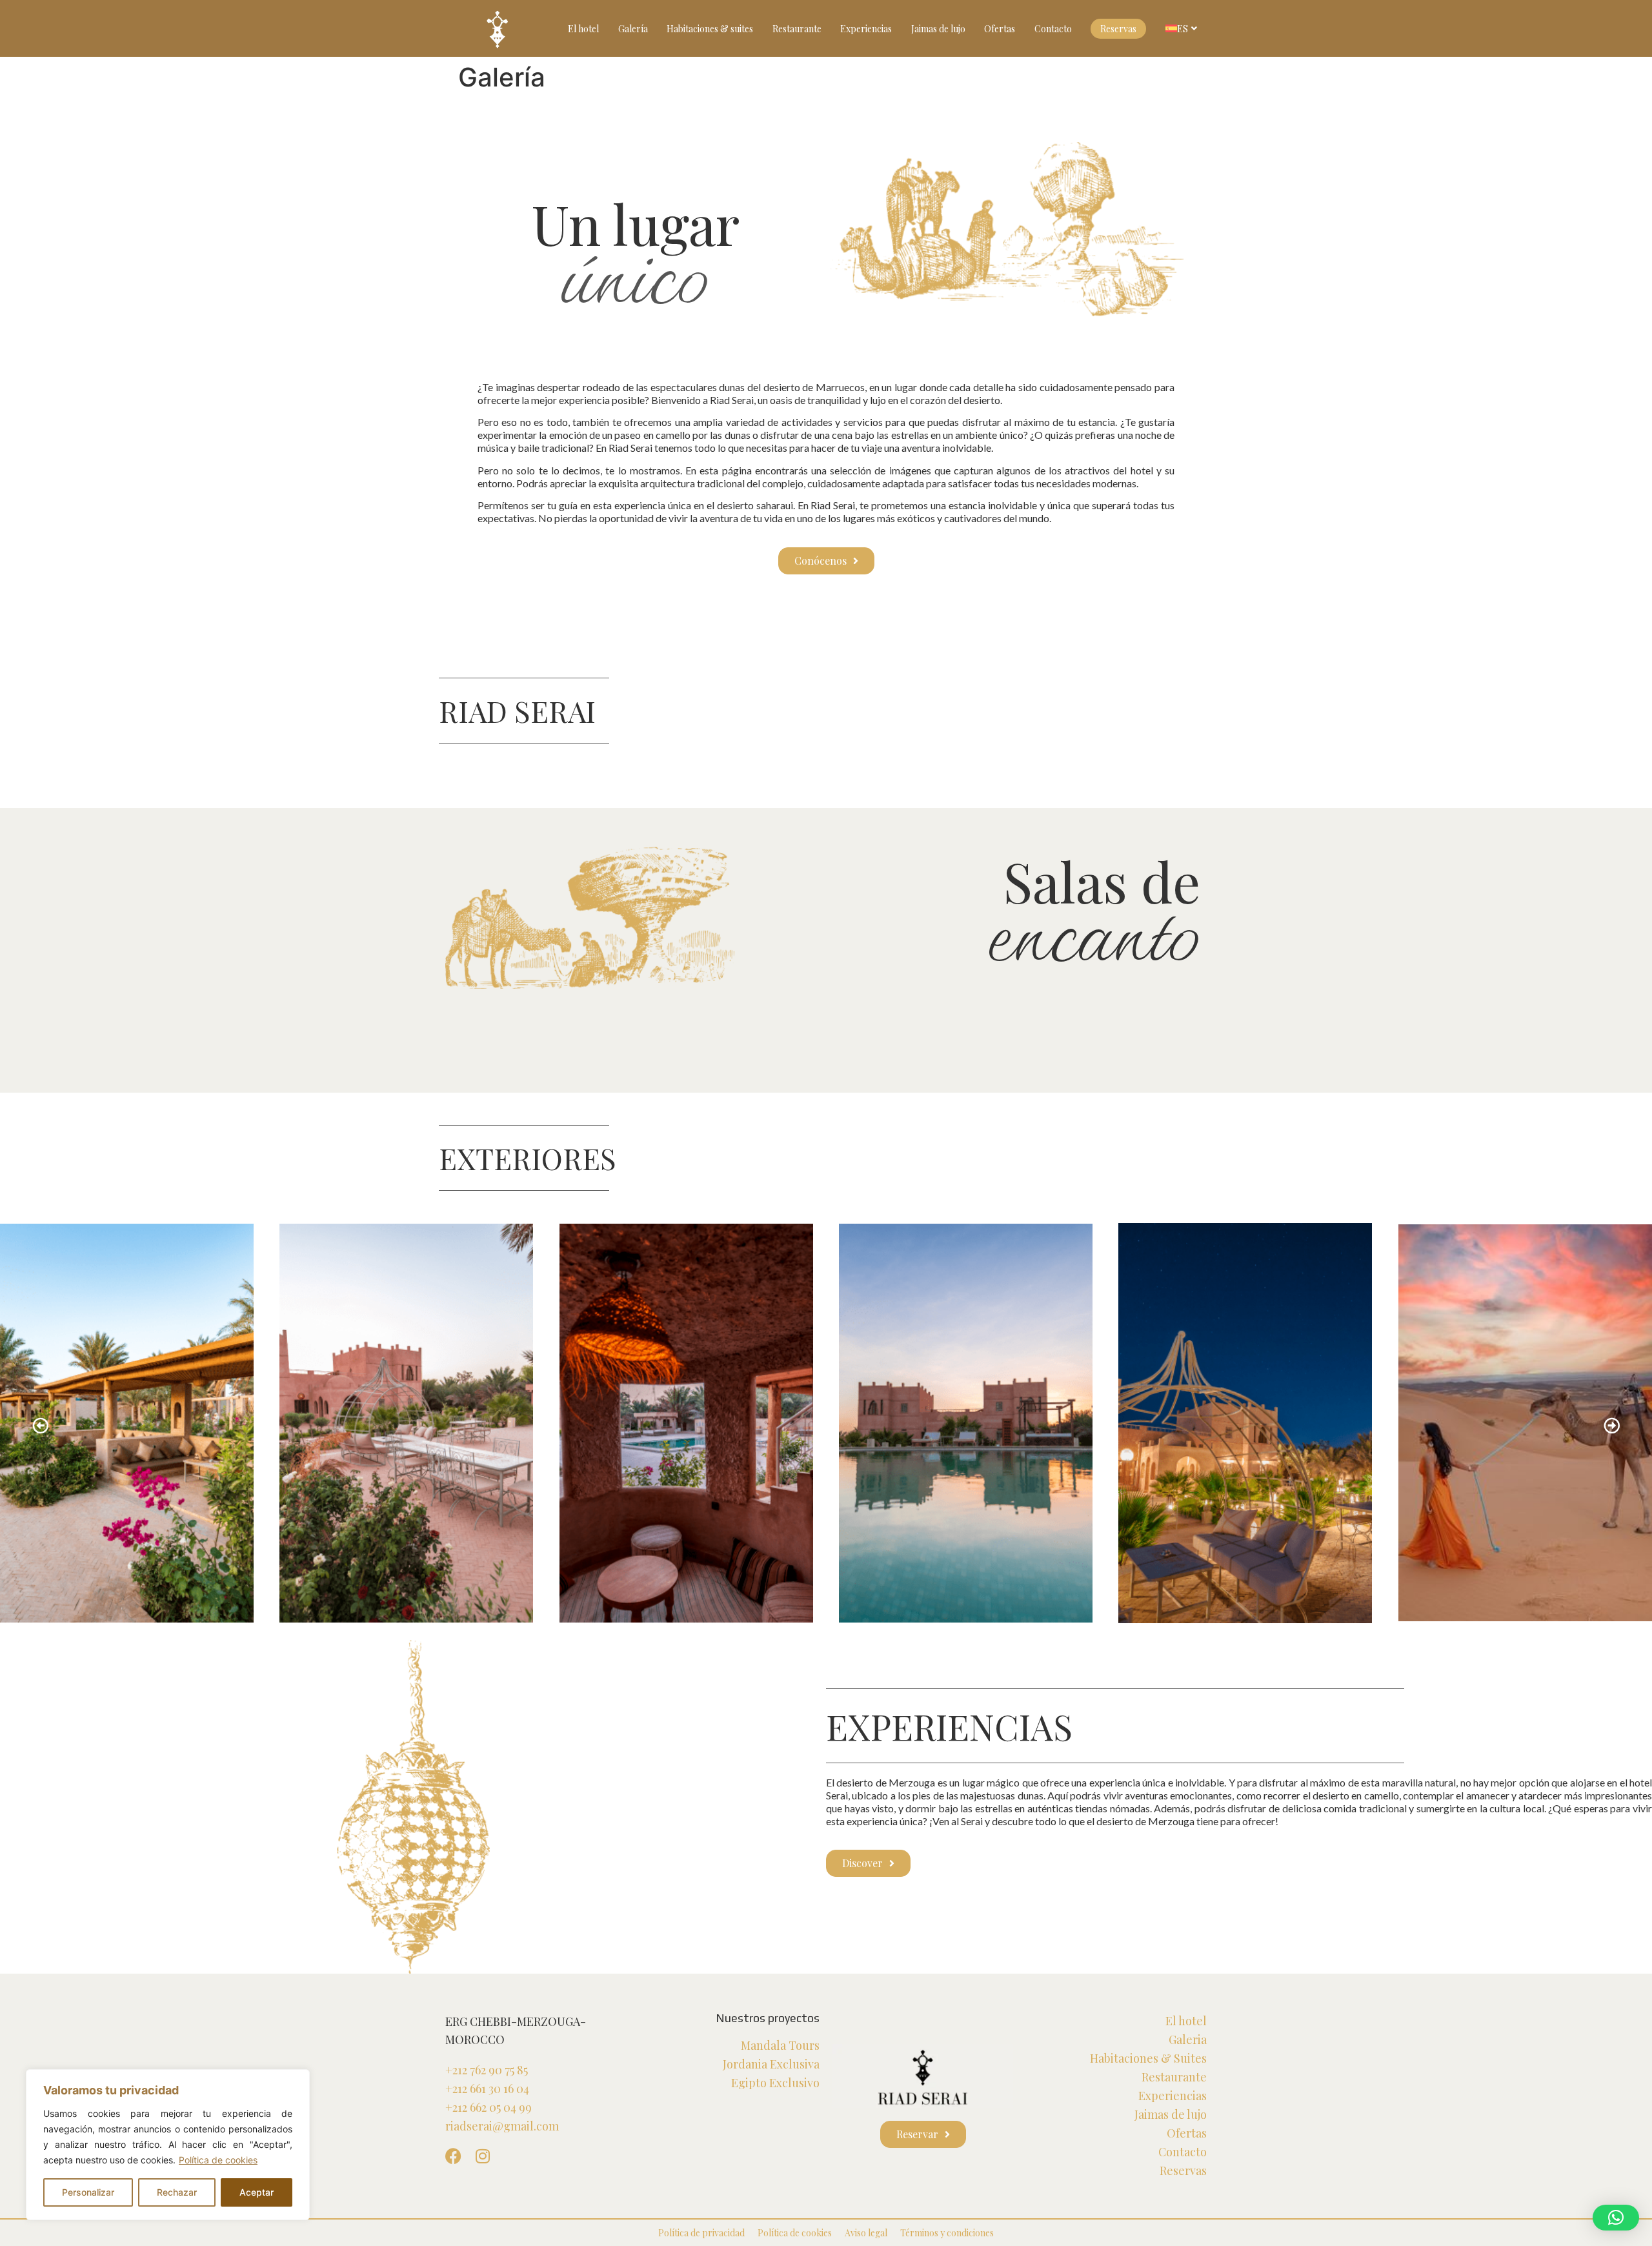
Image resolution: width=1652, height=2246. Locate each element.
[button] (40, 1425)
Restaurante (797, 29)
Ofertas (1000, 29)
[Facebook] (453, 2156)
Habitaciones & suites (710, 29)
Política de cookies (218, 2160)
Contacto (1053, 29)
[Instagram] (482, 2156)
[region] (168, 2145)
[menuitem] (1183, 28)
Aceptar (257, 2192)
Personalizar (88, 2192)
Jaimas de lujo (938, 29)
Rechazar (177, 2192)
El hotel (583, 29)
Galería (633, 29)
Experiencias (866, 29)
